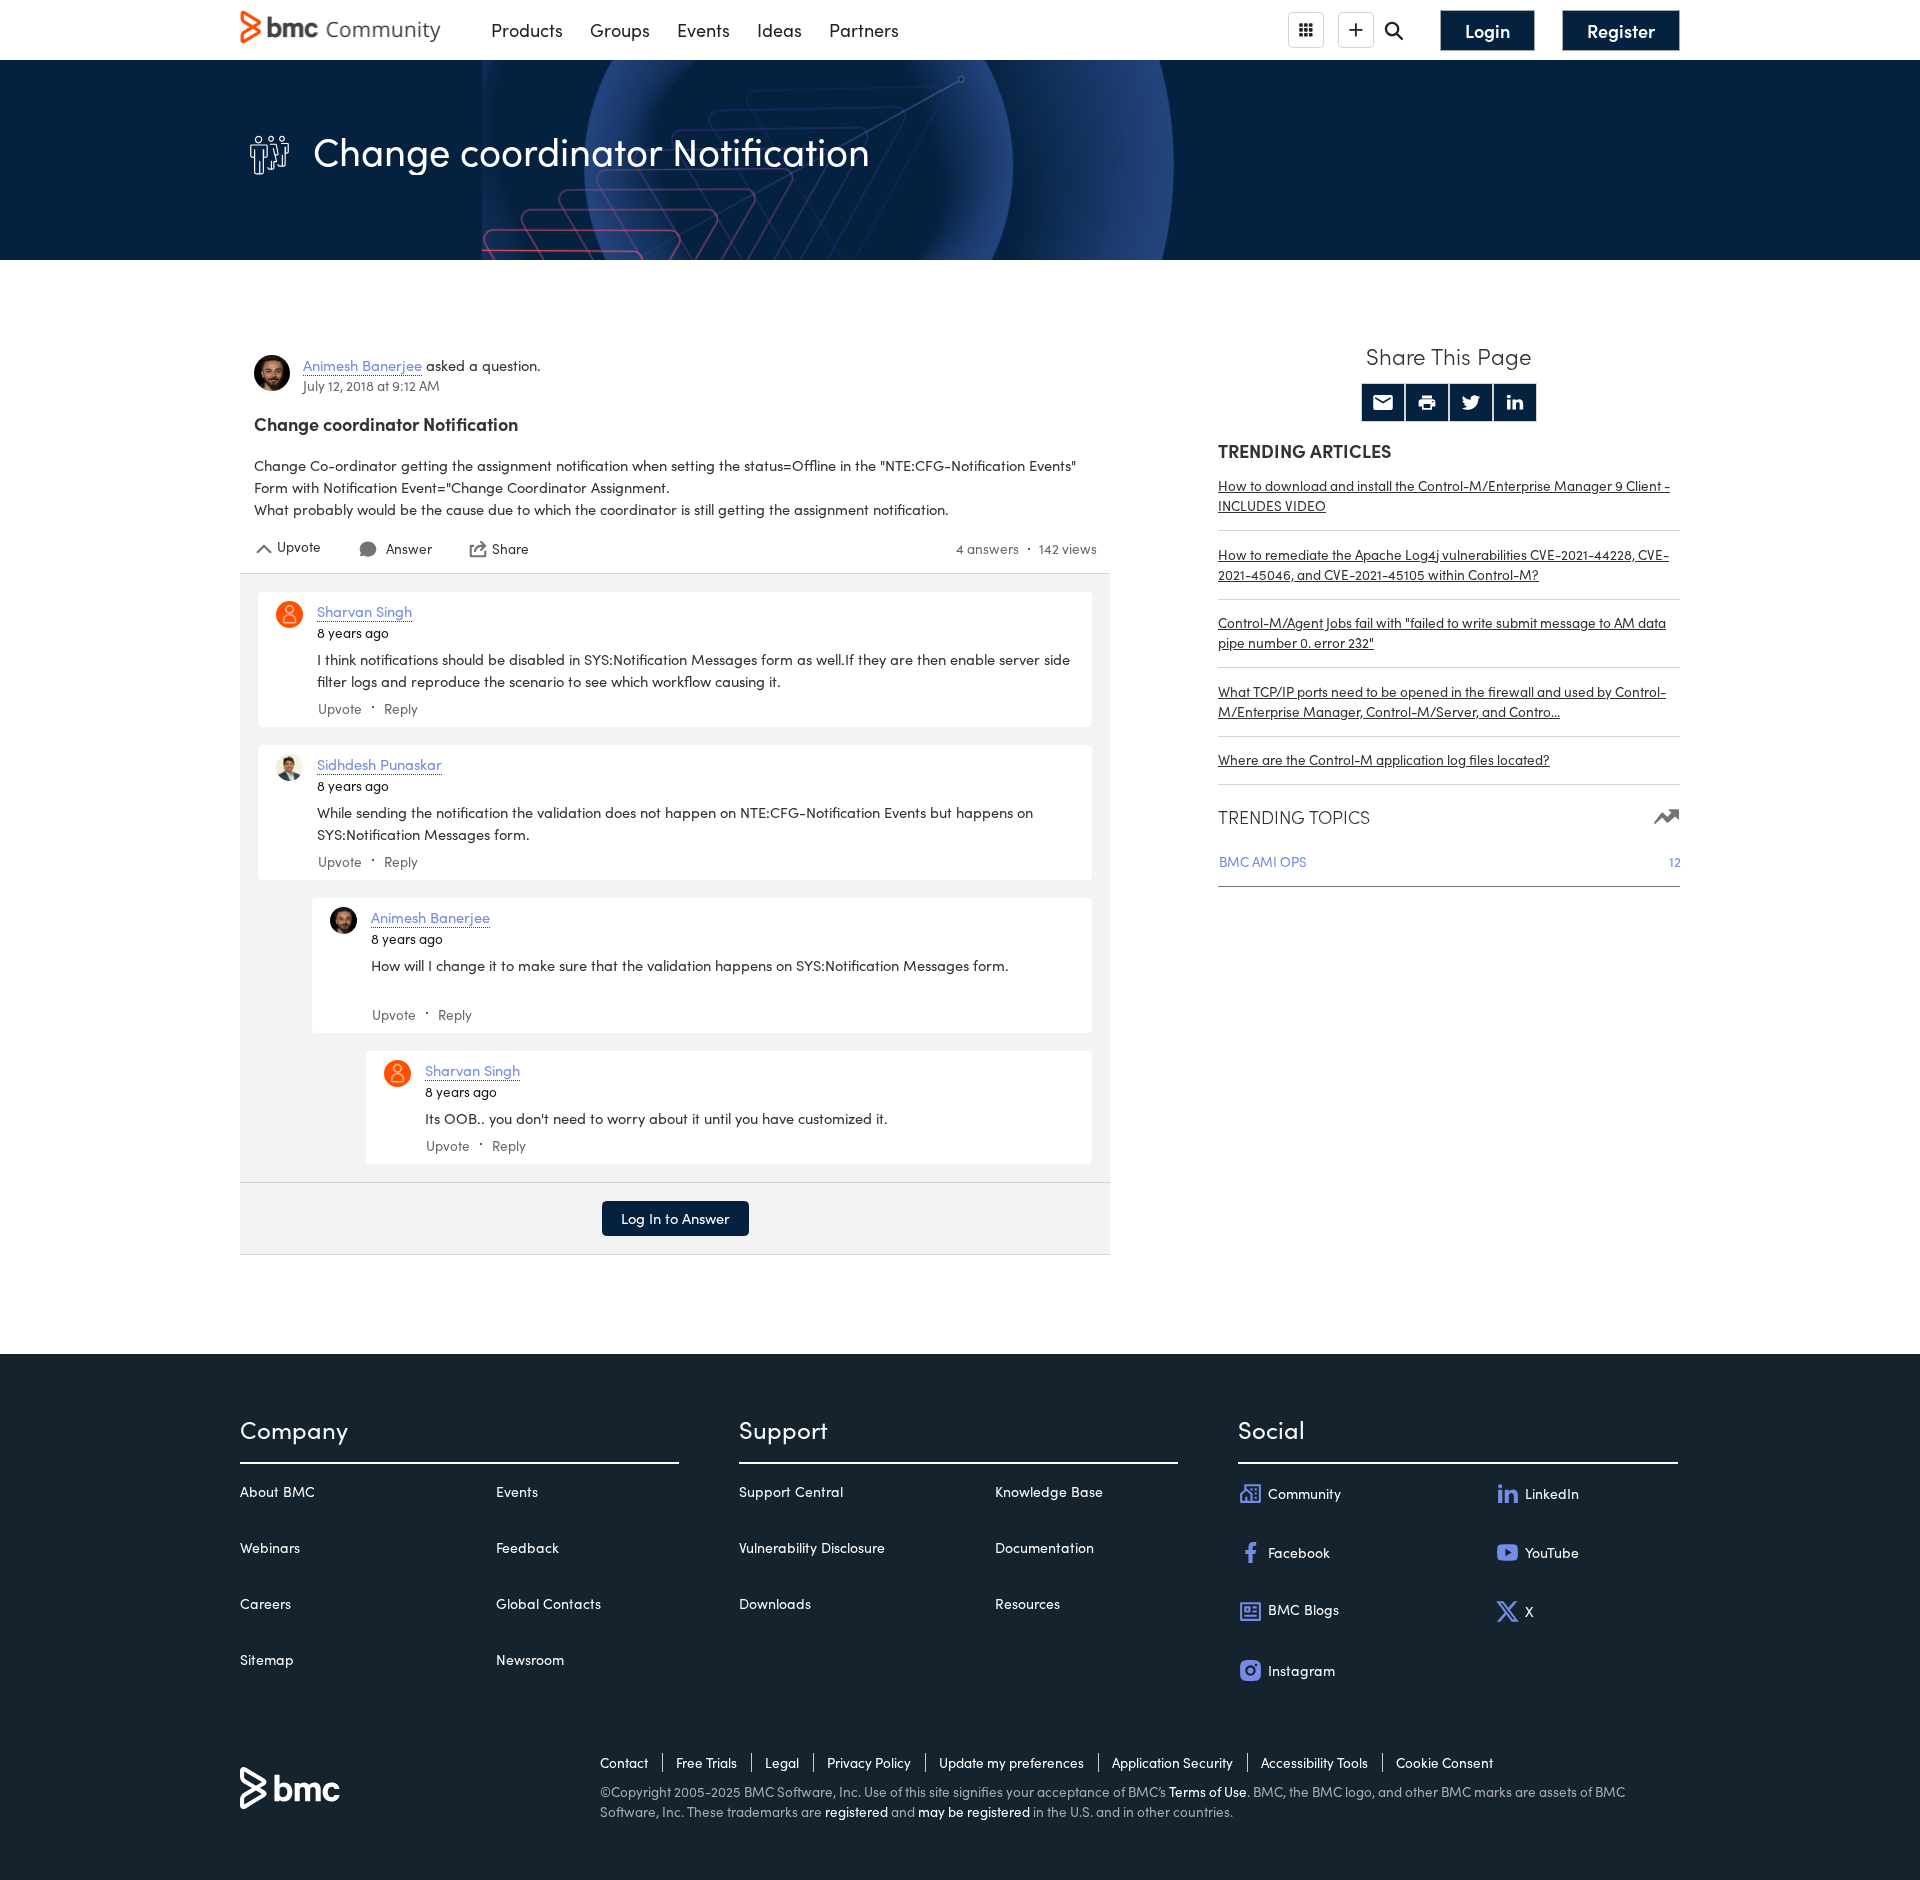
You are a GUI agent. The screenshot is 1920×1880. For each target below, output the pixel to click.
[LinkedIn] (1515, 403)
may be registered (974, 1811)
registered (856, 1811)
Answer (409, 548)
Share (510, 549)
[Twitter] (1471, 403)
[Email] (1383, 403)
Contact (624, 1762)
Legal (782, 1762)
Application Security (1172, 1762)
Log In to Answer (675, 1218)
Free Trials (706, 1762)
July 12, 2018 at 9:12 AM (371, 385)
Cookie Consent (1444, 1762)
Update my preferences (1011, 1762)
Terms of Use (1208, 1791)
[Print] (1427, 403)
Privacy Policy (869, 1762)
